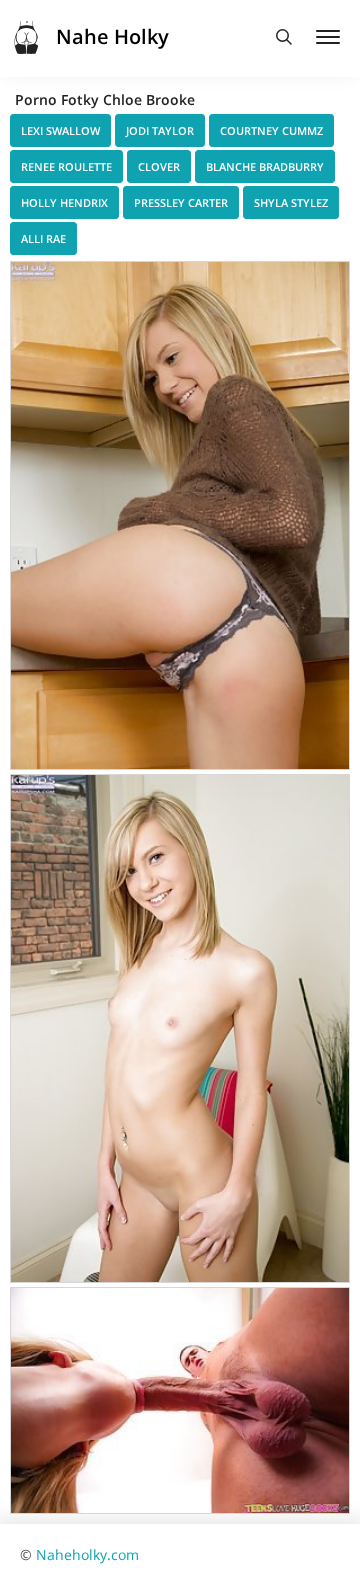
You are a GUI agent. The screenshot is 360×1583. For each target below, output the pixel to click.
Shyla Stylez (291, 202)
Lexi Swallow (60, 130)
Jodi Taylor (160, 130)
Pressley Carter (181, 202)
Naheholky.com (87, 1554)
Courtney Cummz (271, 130)
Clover (159, 166)
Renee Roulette (66, 166)
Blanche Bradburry (265, 166)
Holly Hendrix (64, 202)
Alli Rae (43, 238)
